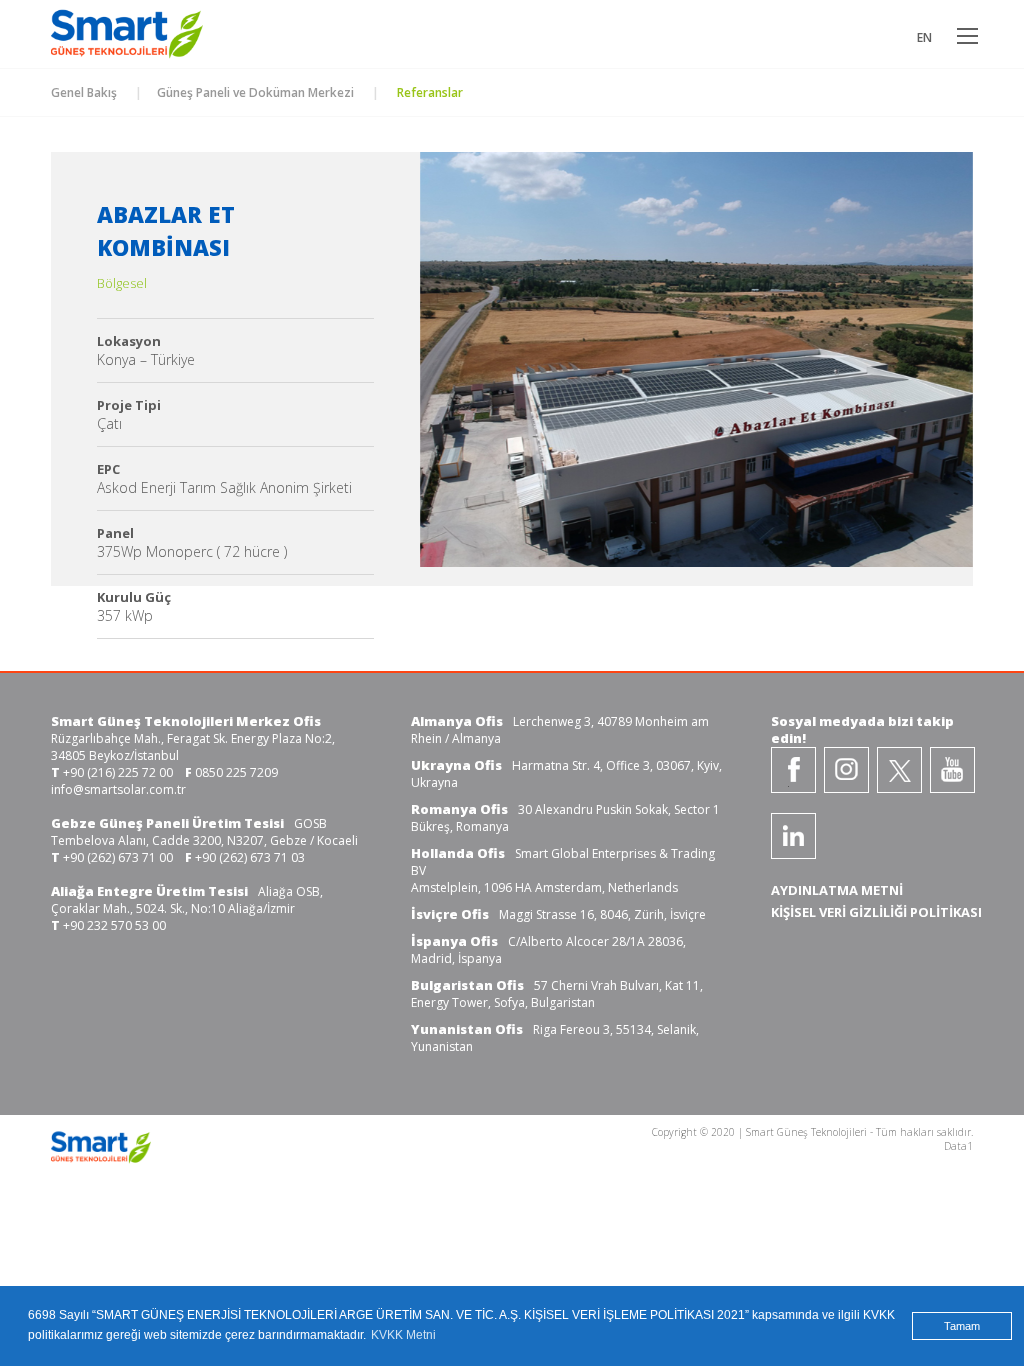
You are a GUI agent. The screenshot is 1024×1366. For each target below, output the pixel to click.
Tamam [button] (962, 1326)
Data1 (958, 1146)
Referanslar (428, 92)
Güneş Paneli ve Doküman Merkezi (255, 92)
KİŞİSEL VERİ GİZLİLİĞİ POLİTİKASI (876, 912)
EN (924, 37)
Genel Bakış (84, 92)
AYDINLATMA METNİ (837, 890)
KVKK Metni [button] (403, 1335)
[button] (460, 374)
